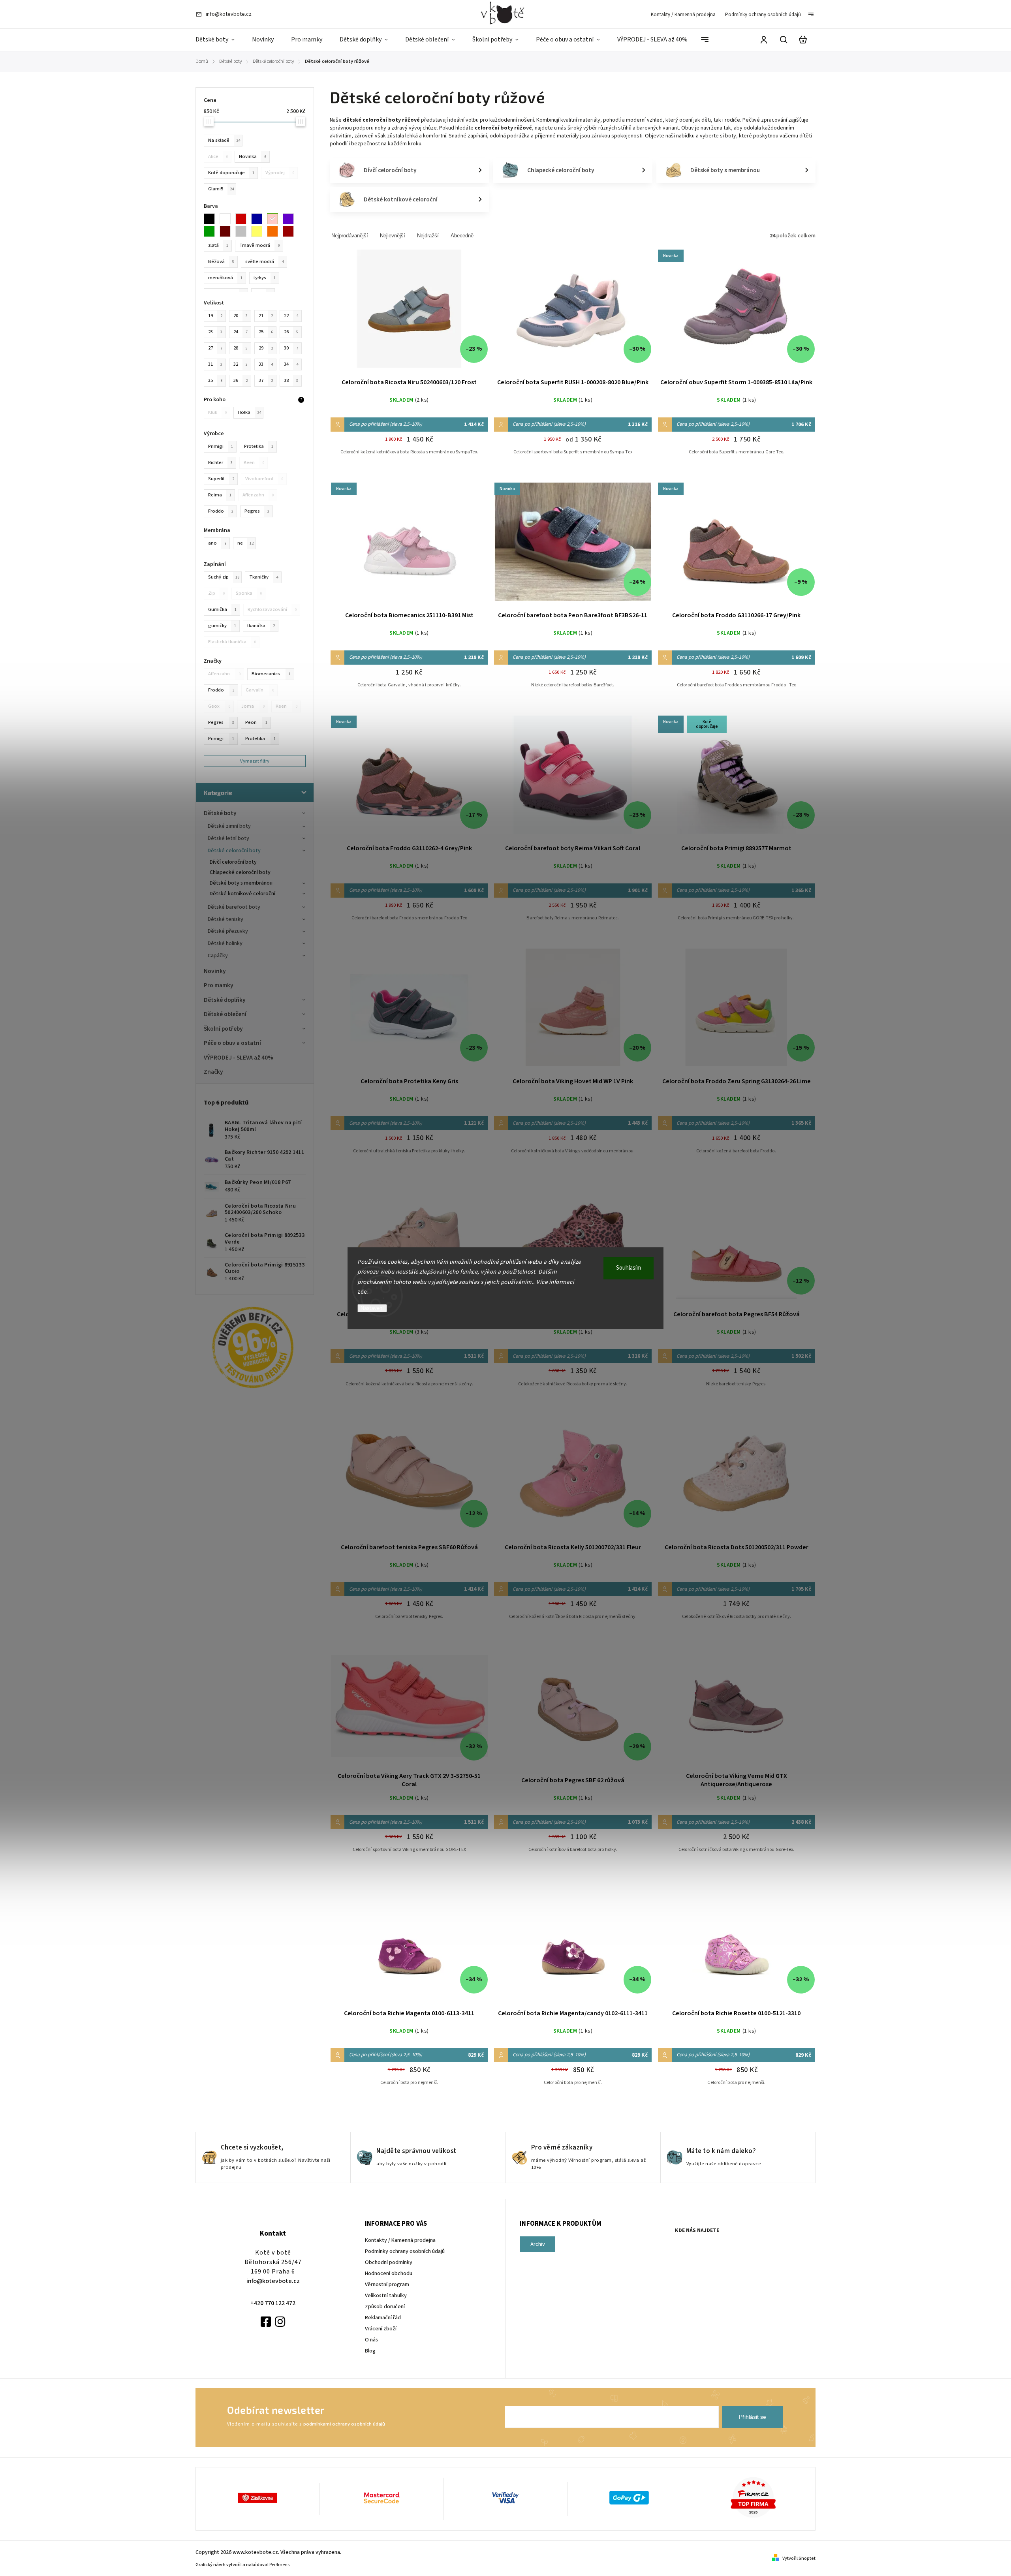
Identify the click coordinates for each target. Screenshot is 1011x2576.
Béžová (221, 261)
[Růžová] (275, 219)
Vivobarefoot (264, 479)
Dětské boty (220, 813)
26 (291, 332)
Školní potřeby (223, 1029)
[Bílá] (227, 219)
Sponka (249, 593)
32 (241, 364)
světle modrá (264, 261)
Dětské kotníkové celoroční (242, 894)
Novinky (215, 971)
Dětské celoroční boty (234, 851)
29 (266, 348)
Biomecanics (271, 674)
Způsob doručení (385, 2307)
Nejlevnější (393, 236)
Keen (287, 706)
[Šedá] (243, 231)
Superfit (221, 479)
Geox (219, 706)
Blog (370, 2351)
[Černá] (212, 219)
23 (215, 332)
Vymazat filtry (255, 761)
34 (291, 364)
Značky (213, 1072)
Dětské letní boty (228, 838)
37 (266, 380)
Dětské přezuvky (228, 931)
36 (241, 380)
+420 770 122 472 (273, 2303)
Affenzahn (224, 674)
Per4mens (279, 2565)
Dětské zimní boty (229, 826)
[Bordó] (291, 231)
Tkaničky (264, 577)
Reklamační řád (383, 2318)
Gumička (222, 609)
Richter (220, 462)
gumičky (222, 626)
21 (266, 316)
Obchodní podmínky (389, 2262)
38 (291, 380)
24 (241, 332)
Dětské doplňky (225, 1000)
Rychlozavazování (272, 609)
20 (241, 316)
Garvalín (260, 690)
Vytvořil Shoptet (799, 2558)
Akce (218, 156)
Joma (253, 706)
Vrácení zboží (381, 2329)
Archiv (538, 2244)
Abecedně (462, 236)
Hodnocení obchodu (389, 2273)
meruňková (225, 278)
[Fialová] (291, 219)
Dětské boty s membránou (241, 883)
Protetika (260, 738)
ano (217, 543)
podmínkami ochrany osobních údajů (344, 2424)
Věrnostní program (387, 2285)
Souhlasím (629, 1268)
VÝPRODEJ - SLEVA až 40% (239, 1058)
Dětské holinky (225, 943)
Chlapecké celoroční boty (240, 872)
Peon (256, 722)
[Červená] (243, 219)
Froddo (221, 690)
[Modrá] (259, 219)
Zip (216, 593)
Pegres (221, 722)
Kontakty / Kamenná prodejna (683, 15)
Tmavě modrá (259, 245)
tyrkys (265, 278)
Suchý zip (224, 577)
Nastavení (372, 1308)
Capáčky (218, 956)
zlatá (218, 245)
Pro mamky (219, 985)
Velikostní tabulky (386, 2296)
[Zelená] (212, 231)
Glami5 (221, 189)
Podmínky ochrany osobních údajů (763, 15)
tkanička (261, 626)
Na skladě (224, 140)
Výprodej (280, 173)
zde (362, 1292)
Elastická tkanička (232, 642)
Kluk (217, 412)
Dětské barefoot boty (234, 907)
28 (241, 348)
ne (245, 543)
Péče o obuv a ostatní (232, 1043)
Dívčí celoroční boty (233, 862)
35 (215, 380)
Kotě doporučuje (231, 173)
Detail (409, 314)
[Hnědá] (227, 231)
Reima (220, 495)
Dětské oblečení (225, 1014)
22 (291, 316)
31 (215, 364)
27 (215, 348)
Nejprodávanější (350, 236)
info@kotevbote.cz (273, 2281)
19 (215, 316)
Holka (249, 412)
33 (266, 364)
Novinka (253, 156)
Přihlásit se (753, 2417)
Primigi (221, 738)
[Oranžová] (275, 231)
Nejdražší (428, 236)
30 (291, 348)
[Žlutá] (259, 231)
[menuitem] (219, 40)
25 (266, 332)
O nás (371, 2340)
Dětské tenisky (226, 919)
